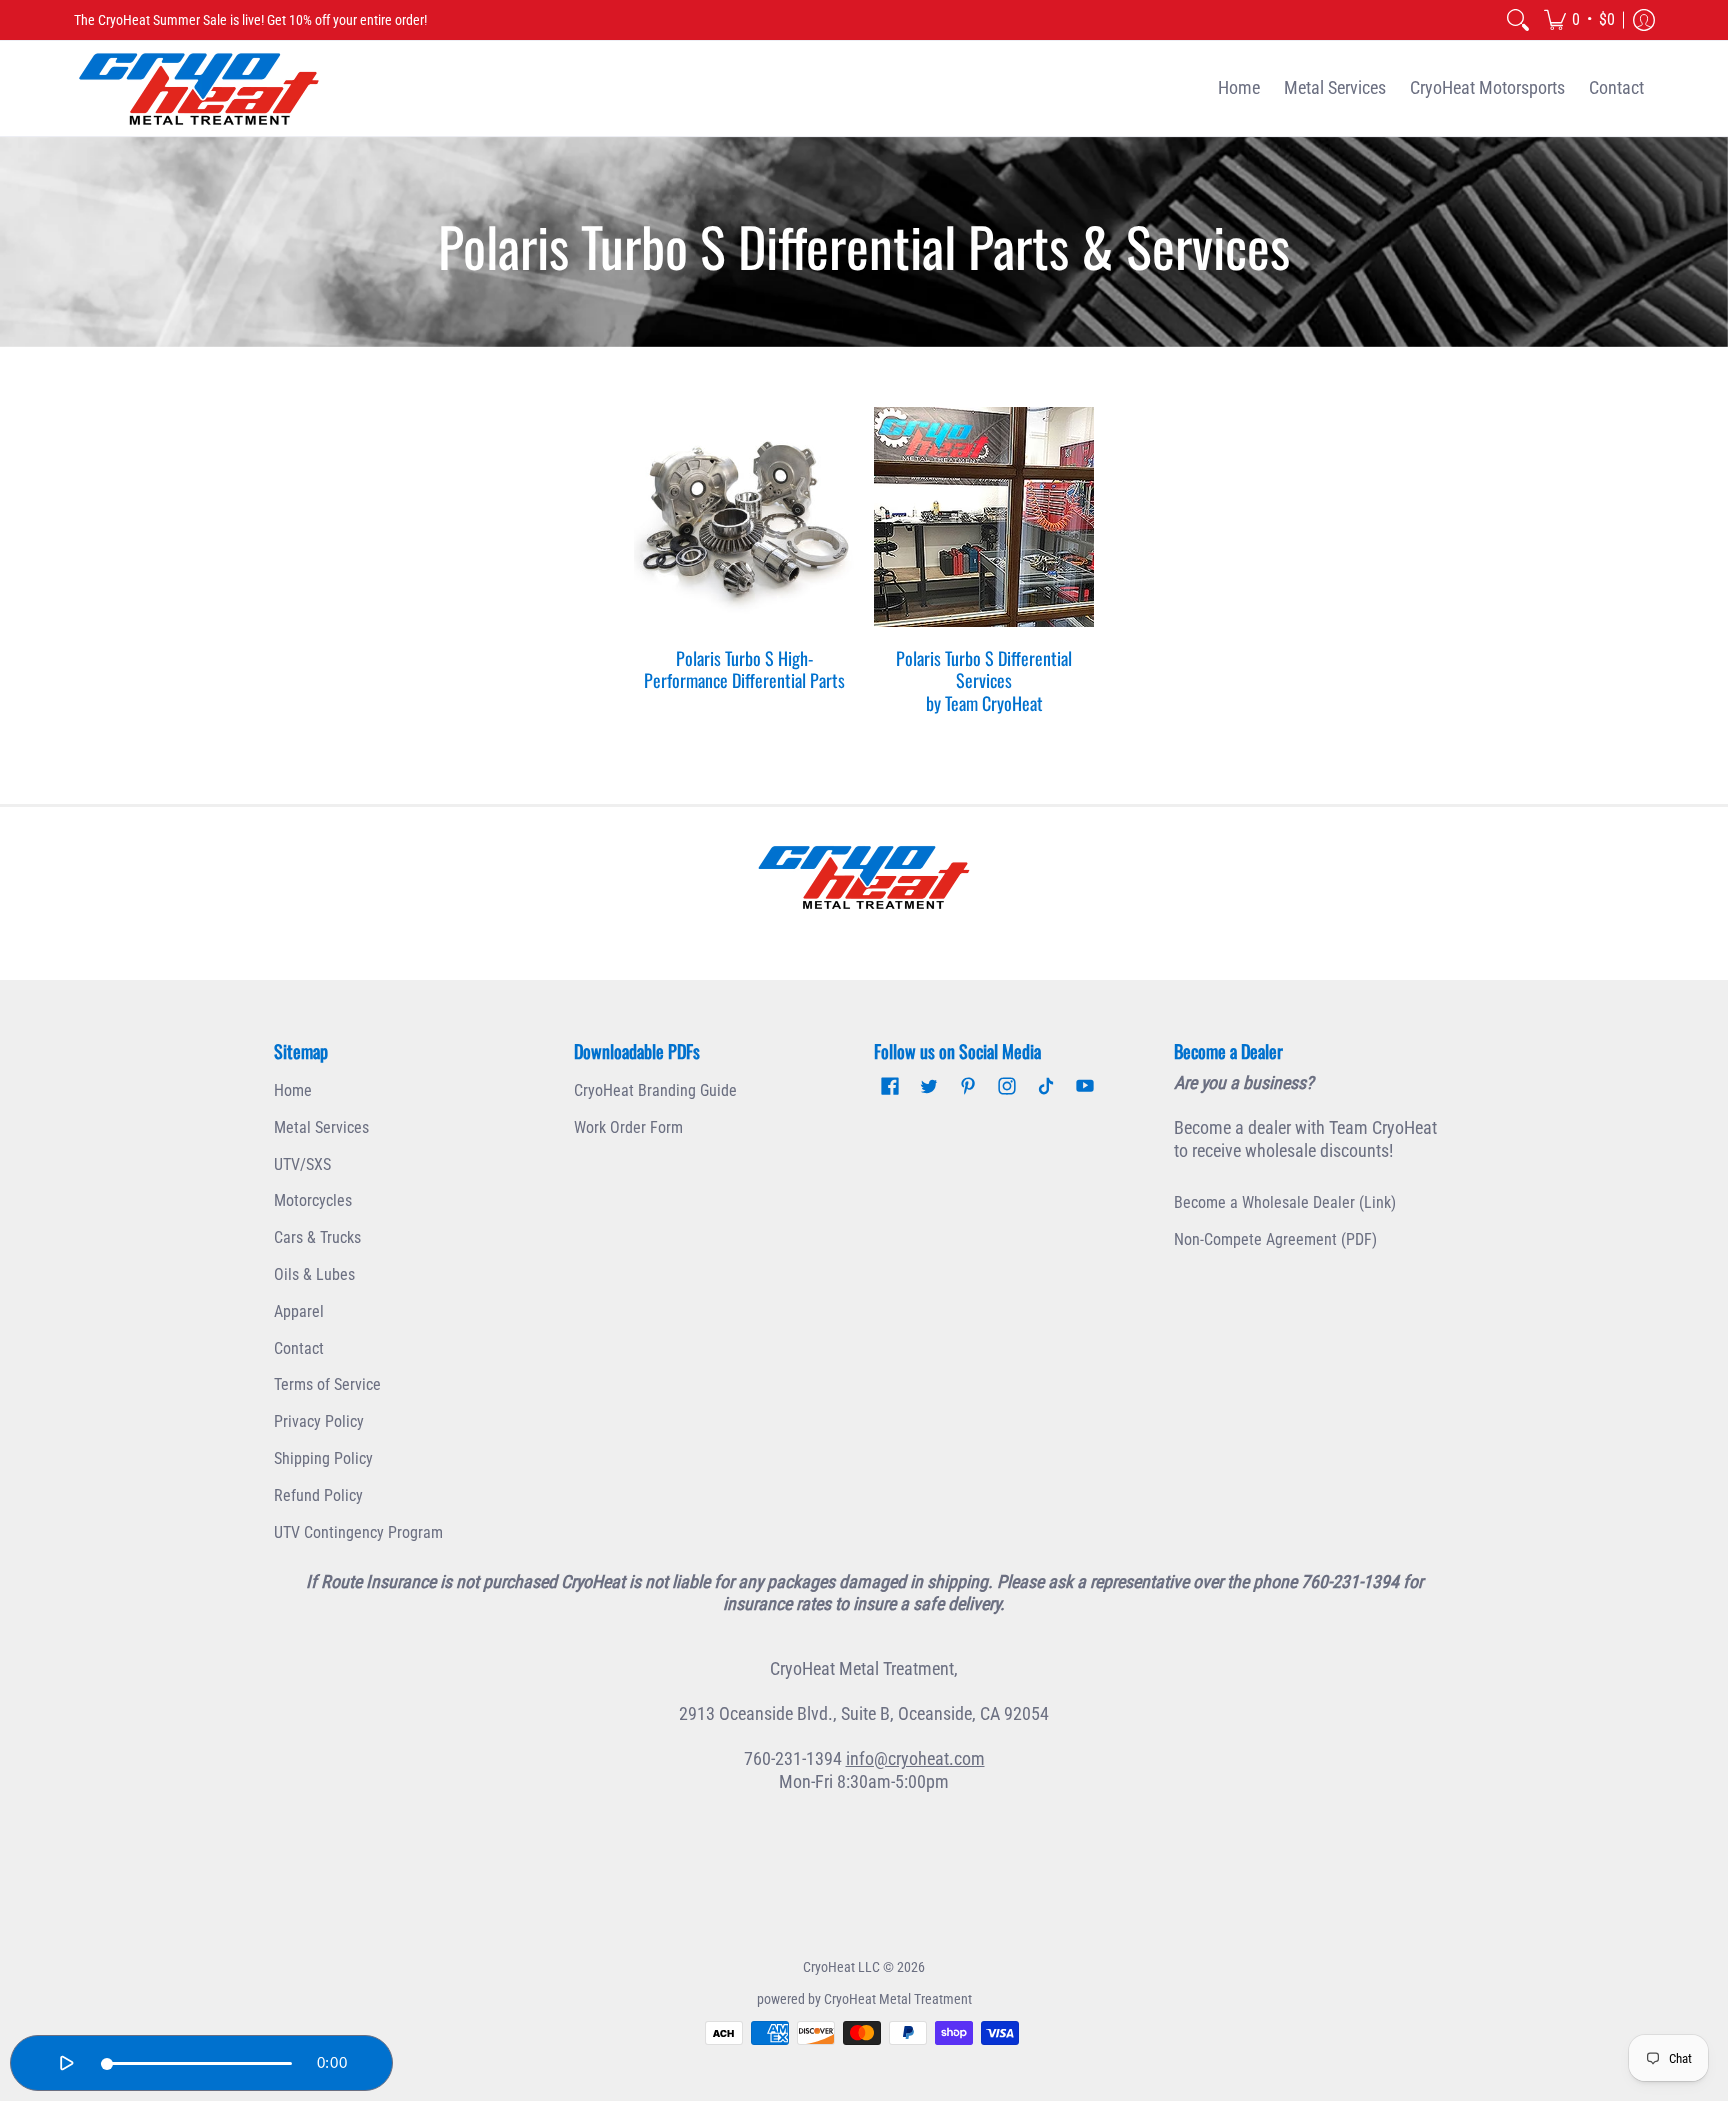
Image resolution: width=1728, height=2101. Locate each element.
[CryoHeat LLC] (199, 88)
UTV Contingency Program (358, 1532)
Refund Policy (318, 1495)
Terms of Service (327, 1384)
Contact (299, 1348)
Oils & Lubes (314, 1274)
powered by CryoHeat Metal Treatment (864, 1999)
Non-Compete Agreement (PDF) (1275, 1239)
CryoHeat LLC (841, 1967)
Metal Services (321, 1127)
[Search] (1518, 20)
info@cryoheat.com (915, 1758)
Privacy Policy (319, 1421)
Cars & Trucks (317, 1237)
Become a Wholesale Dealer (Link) (1285, 1202)
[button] (1579, 20)
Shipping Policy (323, 1458)
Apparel (299, 1311)
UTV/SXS (302, 1164)
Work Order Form (628, 1127)
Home (293, 1090)
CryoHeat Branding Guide (655, 1090)
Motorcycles (313, 1200)
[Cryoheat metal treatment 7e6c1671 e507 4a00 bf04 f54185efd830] (864, 877)
